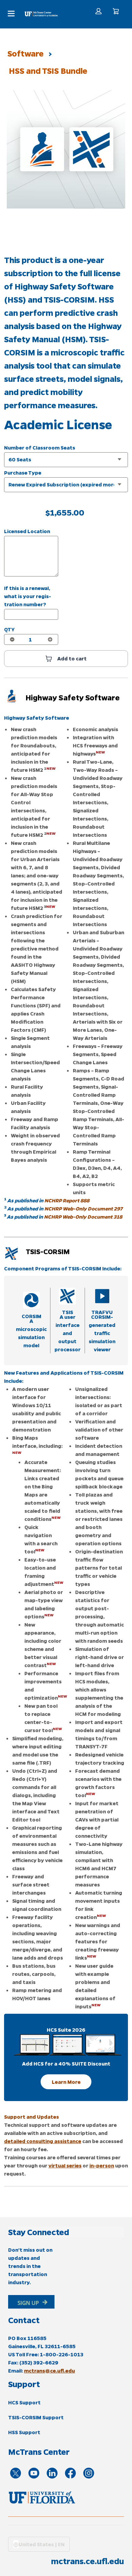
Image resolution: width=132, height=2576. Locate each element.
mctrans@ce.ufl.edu (49, 2371)
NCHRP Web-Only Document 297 (83, 1208)
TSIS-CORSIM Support (36, 2417)
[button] (98, 11)
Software (26, 53)
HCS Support (24, 2402)
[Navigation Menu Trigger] (11, 14)
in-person (102, 2165)
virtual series (65, 2165)
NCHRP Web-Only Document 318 (83, 1217)
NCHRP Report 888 (67, 1200)
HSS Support (24, 2432)
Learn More (66, 2082)
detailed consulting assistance (43, 2141)
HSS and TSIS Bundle (48, 71)
